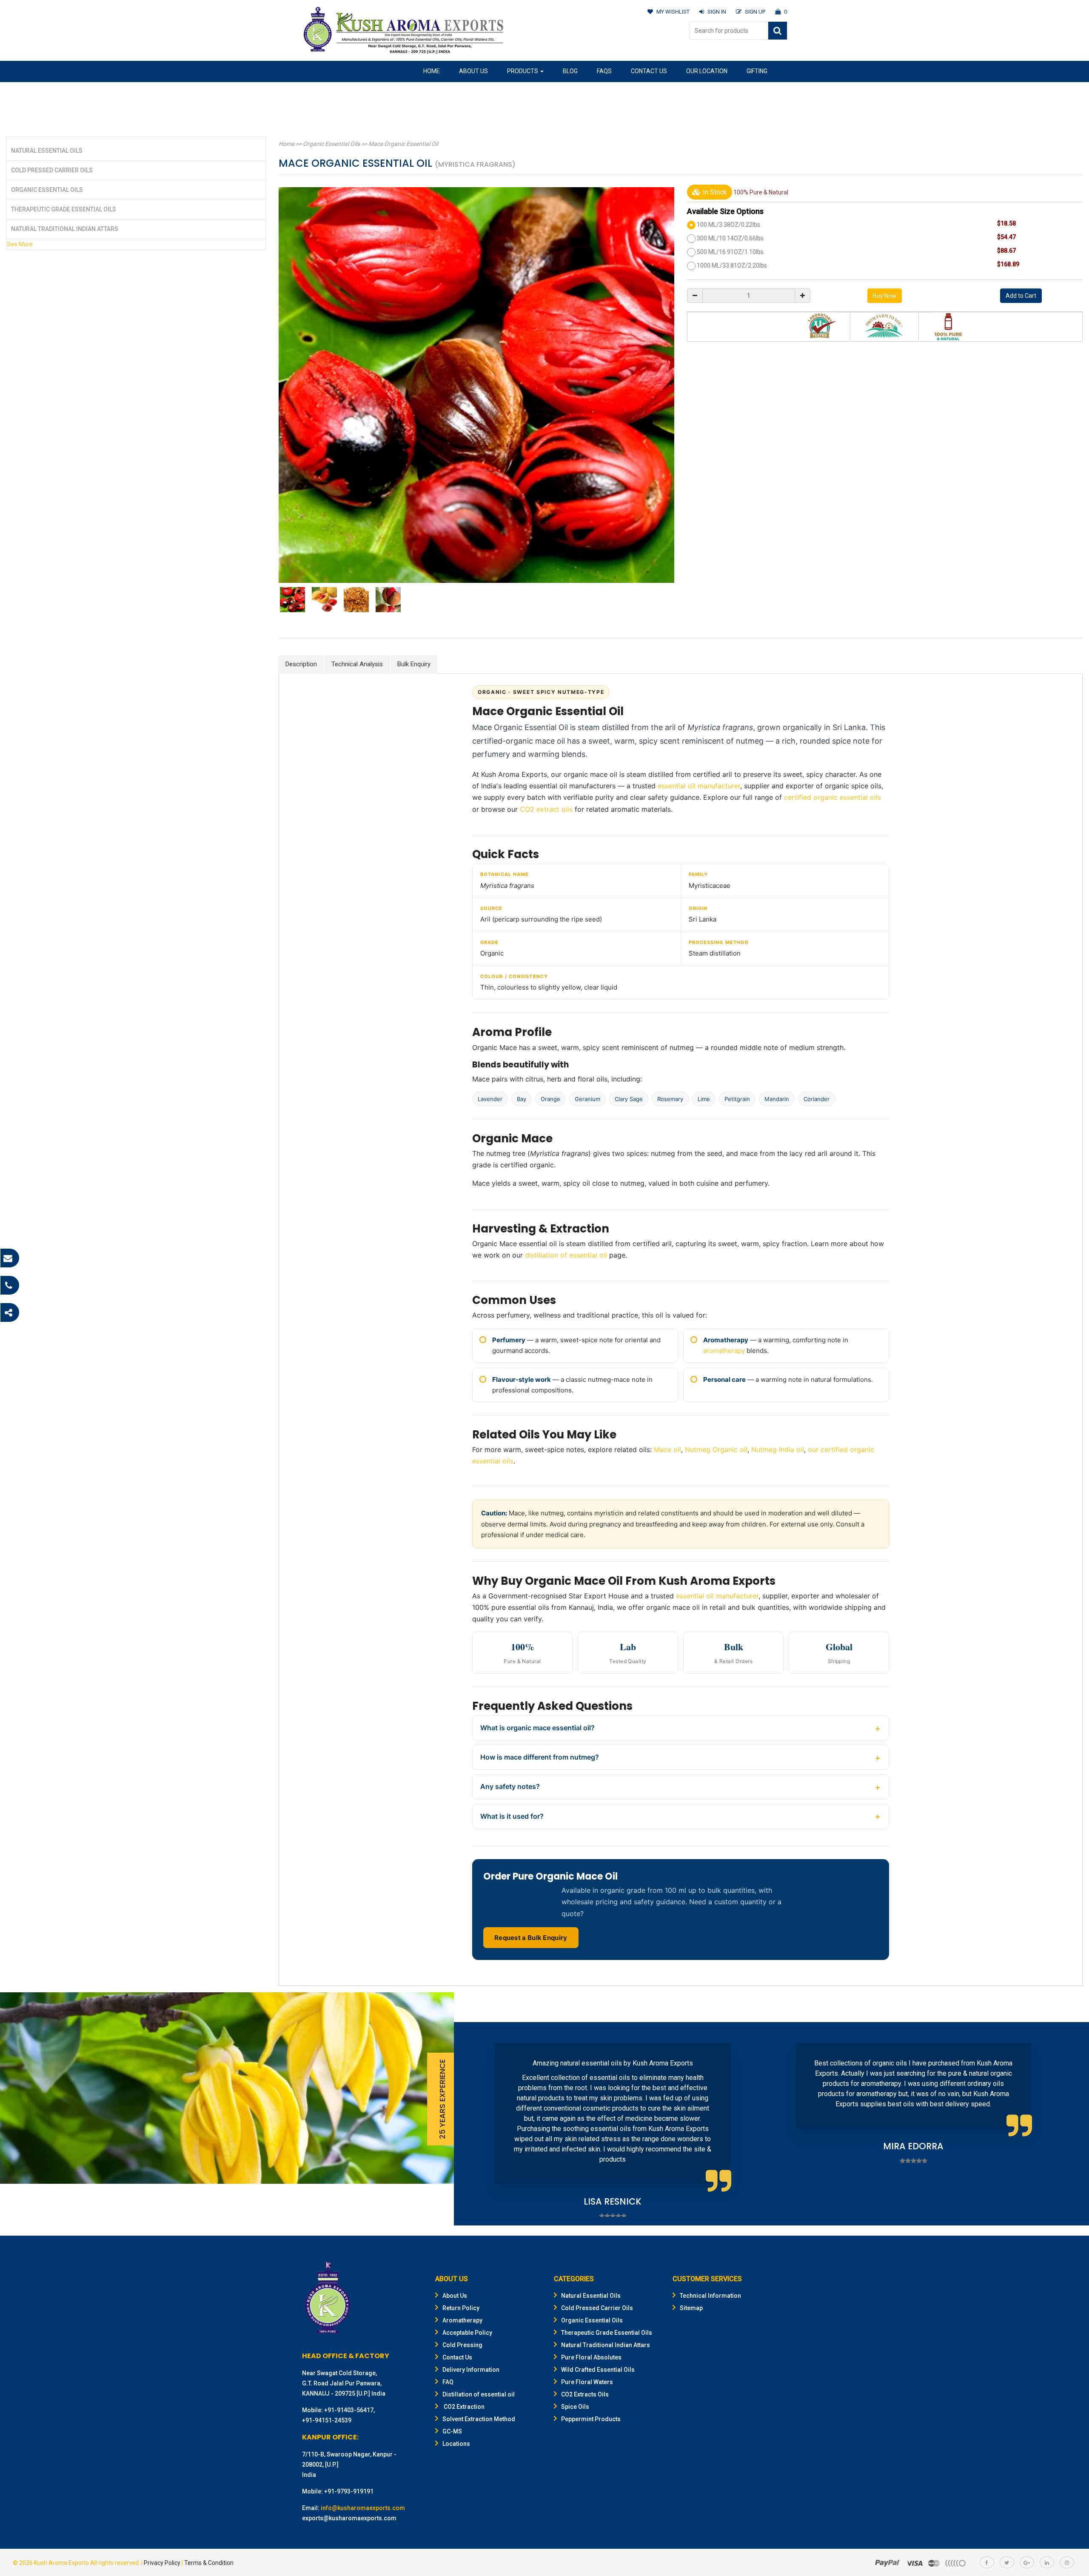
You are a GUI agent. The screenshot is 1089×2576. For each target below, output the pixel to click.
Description (301, 664)
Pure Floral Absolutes (591, 2357)
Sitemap (691, 2308)
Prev (473, 2124)
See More (20, 244)
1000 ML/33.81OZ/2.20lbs (732, 265)
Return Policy (461, 2308)
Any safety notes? (510, 1786)
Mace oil (667, 1449)
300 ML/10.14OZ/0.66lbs (730, 238)
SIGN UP (755, 12)
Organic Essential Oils (47, 190)
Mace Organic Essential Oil (403, 144)
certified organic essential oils (832, 797)
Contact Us (649, 71)
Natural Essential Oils (47, 151)
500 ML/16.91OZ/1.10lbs (730, 252)
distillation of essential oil (566, 1255)
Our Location (707, 71)
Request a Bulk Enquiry (531, 1938)
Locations (456, 2444)
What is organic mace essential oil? (537, 1728)
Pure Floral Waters (587, 2382)
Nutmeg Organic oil (716, 1449)
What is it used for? (512, 1816)
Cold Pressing (462, 2345)
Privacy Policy (162, 2563)
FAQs (604, 71)
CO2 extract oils (546, 809)
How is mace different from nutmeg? (540, 1757)
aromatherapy (724, 1351)
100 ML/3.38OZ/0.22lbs (728, 225)
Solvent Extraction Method (479, 2419)
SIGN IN (717, 12)
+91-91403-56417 (349, 2410)
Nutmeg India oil (778, 1449)
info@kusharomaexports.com (363, 2508)
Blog (570, 71)
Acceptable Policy (467, 2333)
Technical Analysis (357, 664)
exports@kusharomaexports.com (349, 2518)
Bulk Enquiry (414, 664)
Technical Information (710, 2296)
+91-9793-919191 (349, 2491)
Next (1069, 2124)
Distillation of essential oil (479, 2394)
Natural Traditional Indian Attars (65, 229)
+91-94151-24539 (327, 2420)
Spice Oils (575, 2407)
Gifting (757, 71)
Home (432, 71)
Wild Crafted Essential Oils (598, 2370)
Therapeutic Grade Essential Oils (64, 209)
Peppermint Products (591, 2419)
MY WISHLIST (673, 12)
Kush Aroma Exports (61, 2563)
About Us (473, 71)
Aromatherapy (462, 2320)
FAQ (448, 2382)
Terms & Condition (209, 2563)
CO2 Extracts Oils (585, 2394)
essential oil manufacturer (699, 786)
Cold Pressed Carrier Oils (52, 170)
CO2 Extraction (463, 2407)
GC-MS (452, 2431)
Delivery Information (471, 2370)
